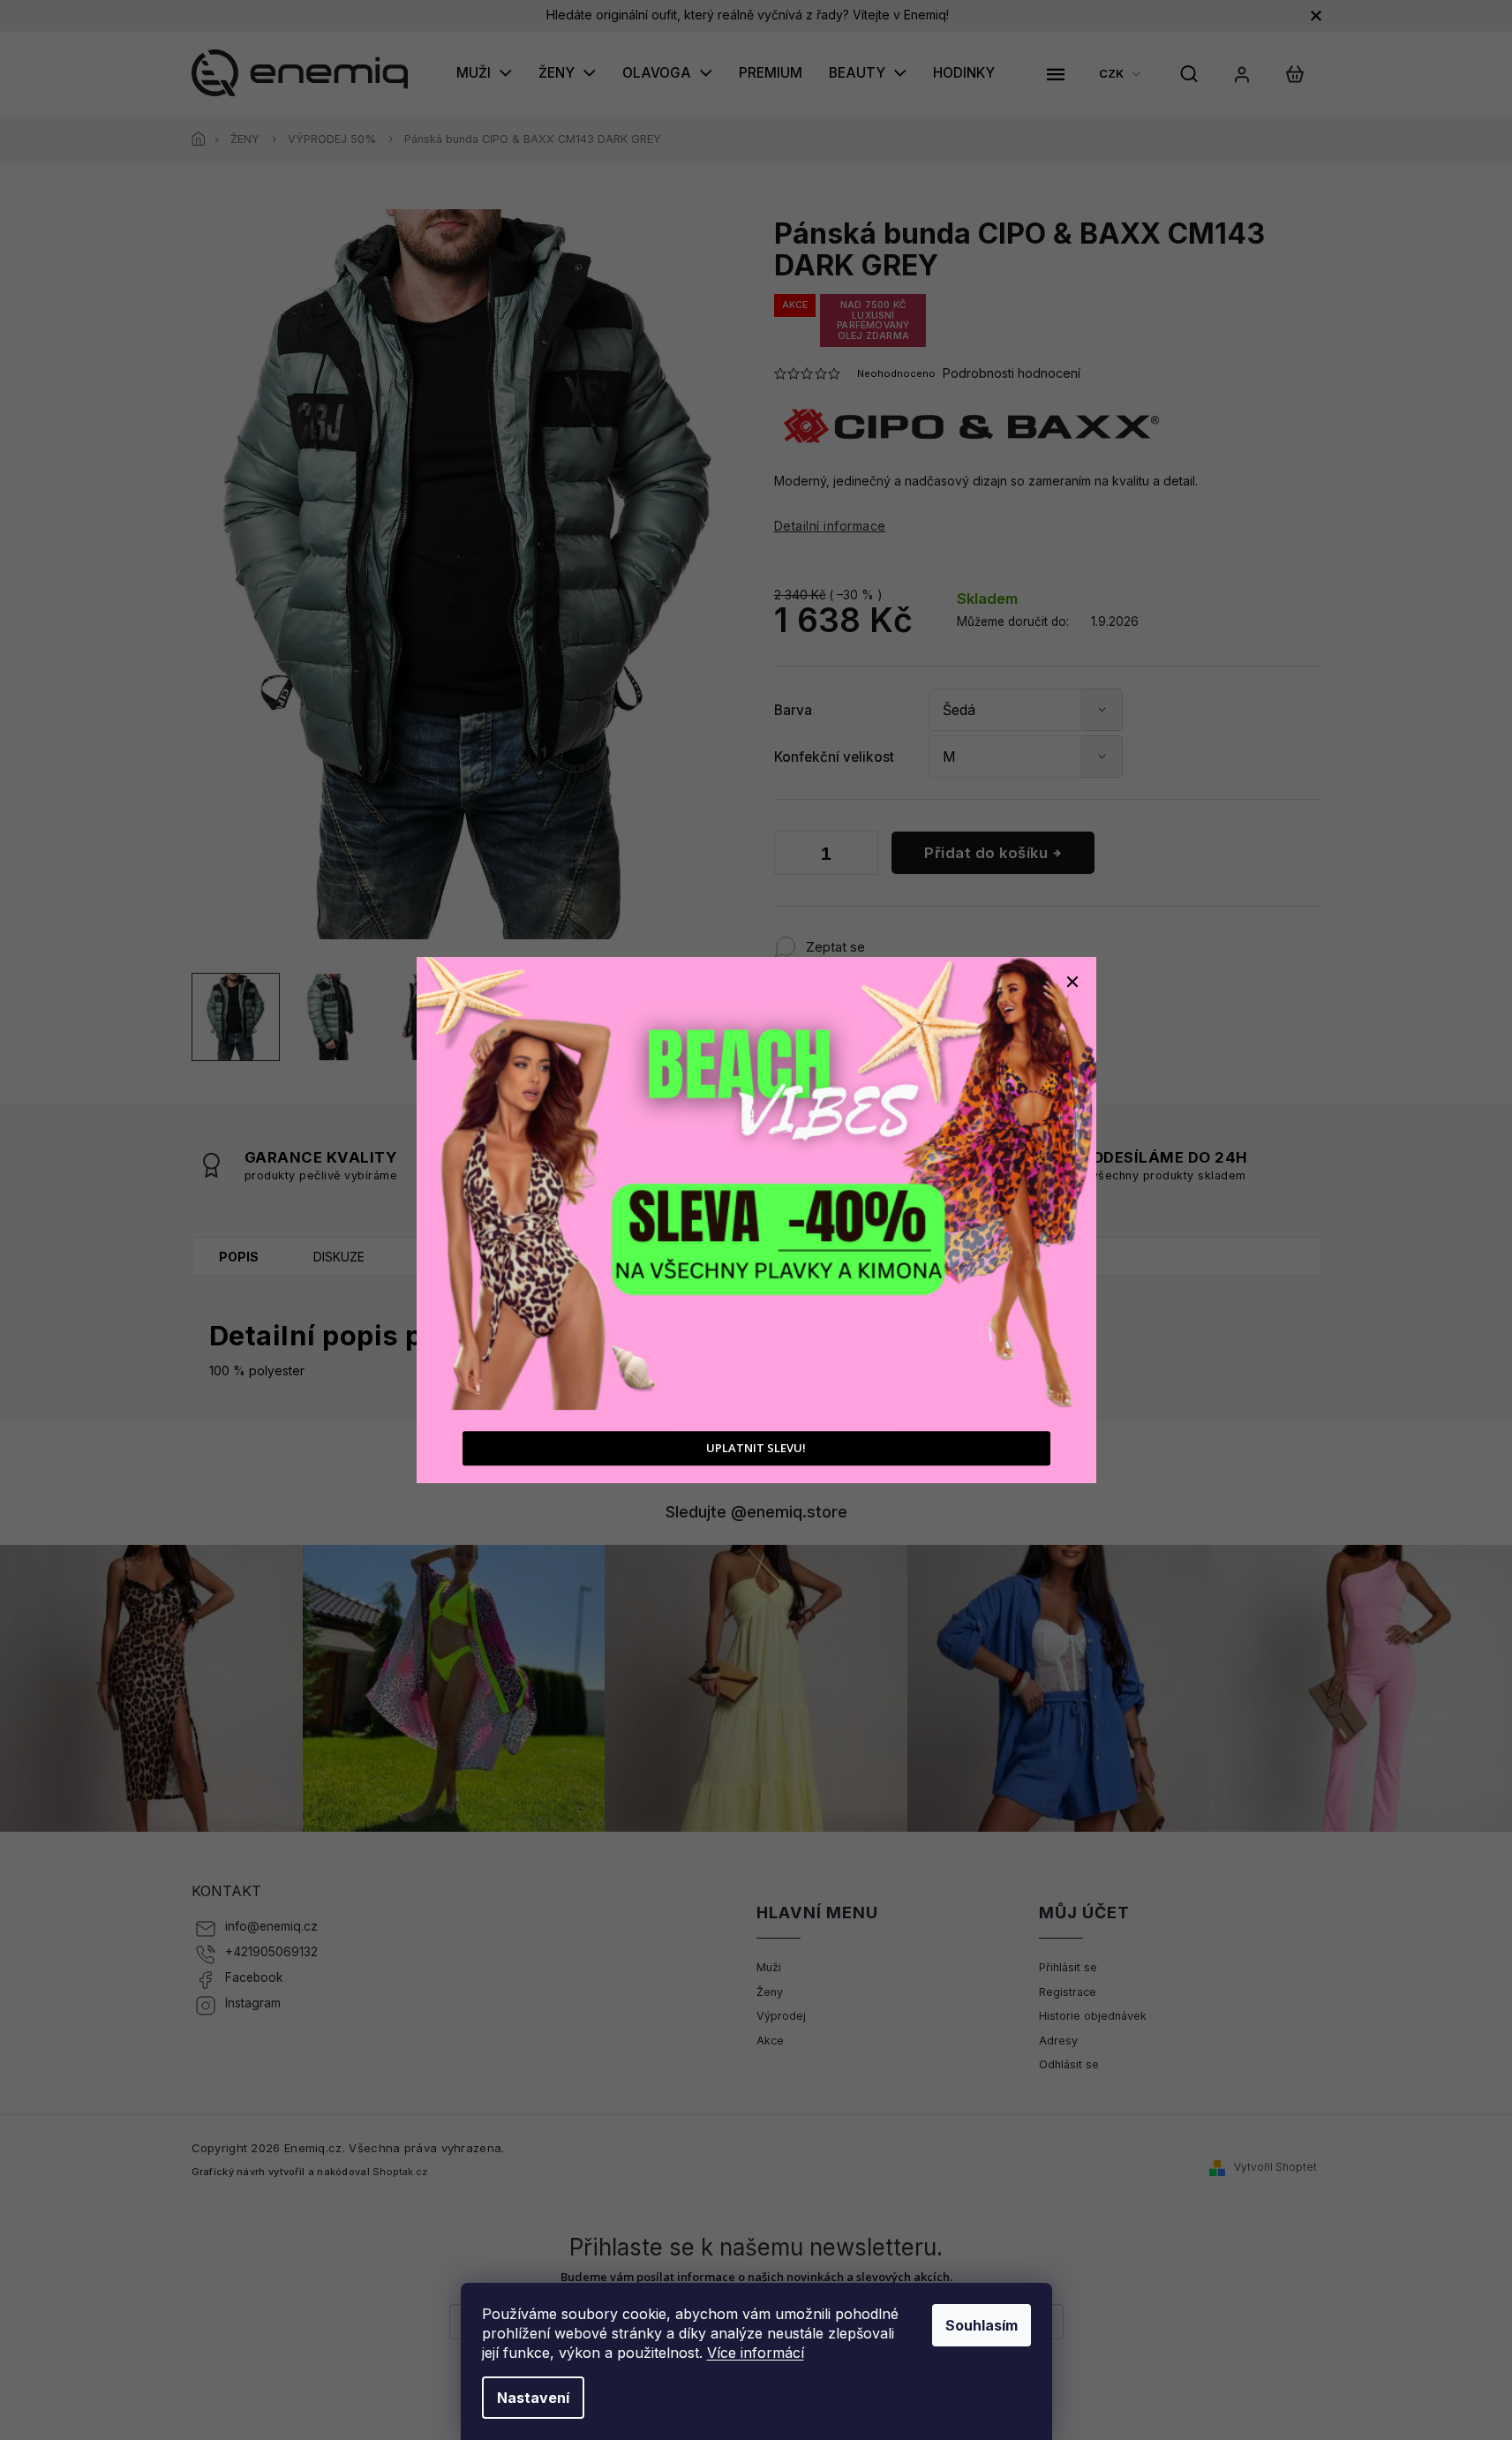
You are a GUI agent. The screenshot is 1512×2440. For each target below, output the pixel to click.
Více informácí (756, 2353)
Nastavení (533, 2398)
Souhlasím (982, 2325)
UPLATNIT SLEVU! (756, 1449)
